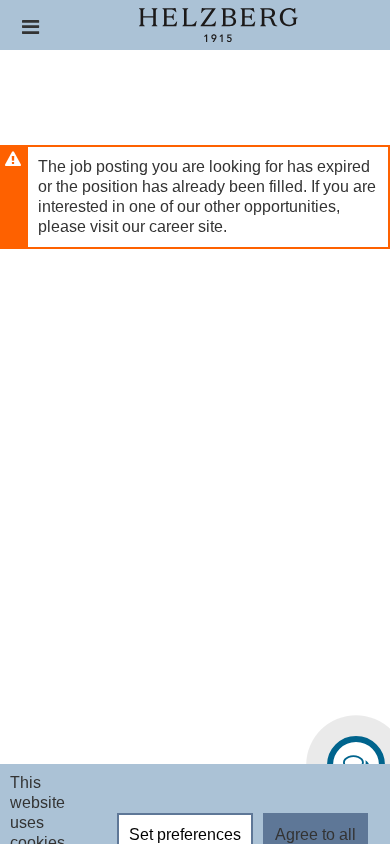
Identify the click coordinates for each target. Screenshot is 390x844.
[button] (30, 27)
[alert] (195, 197)
